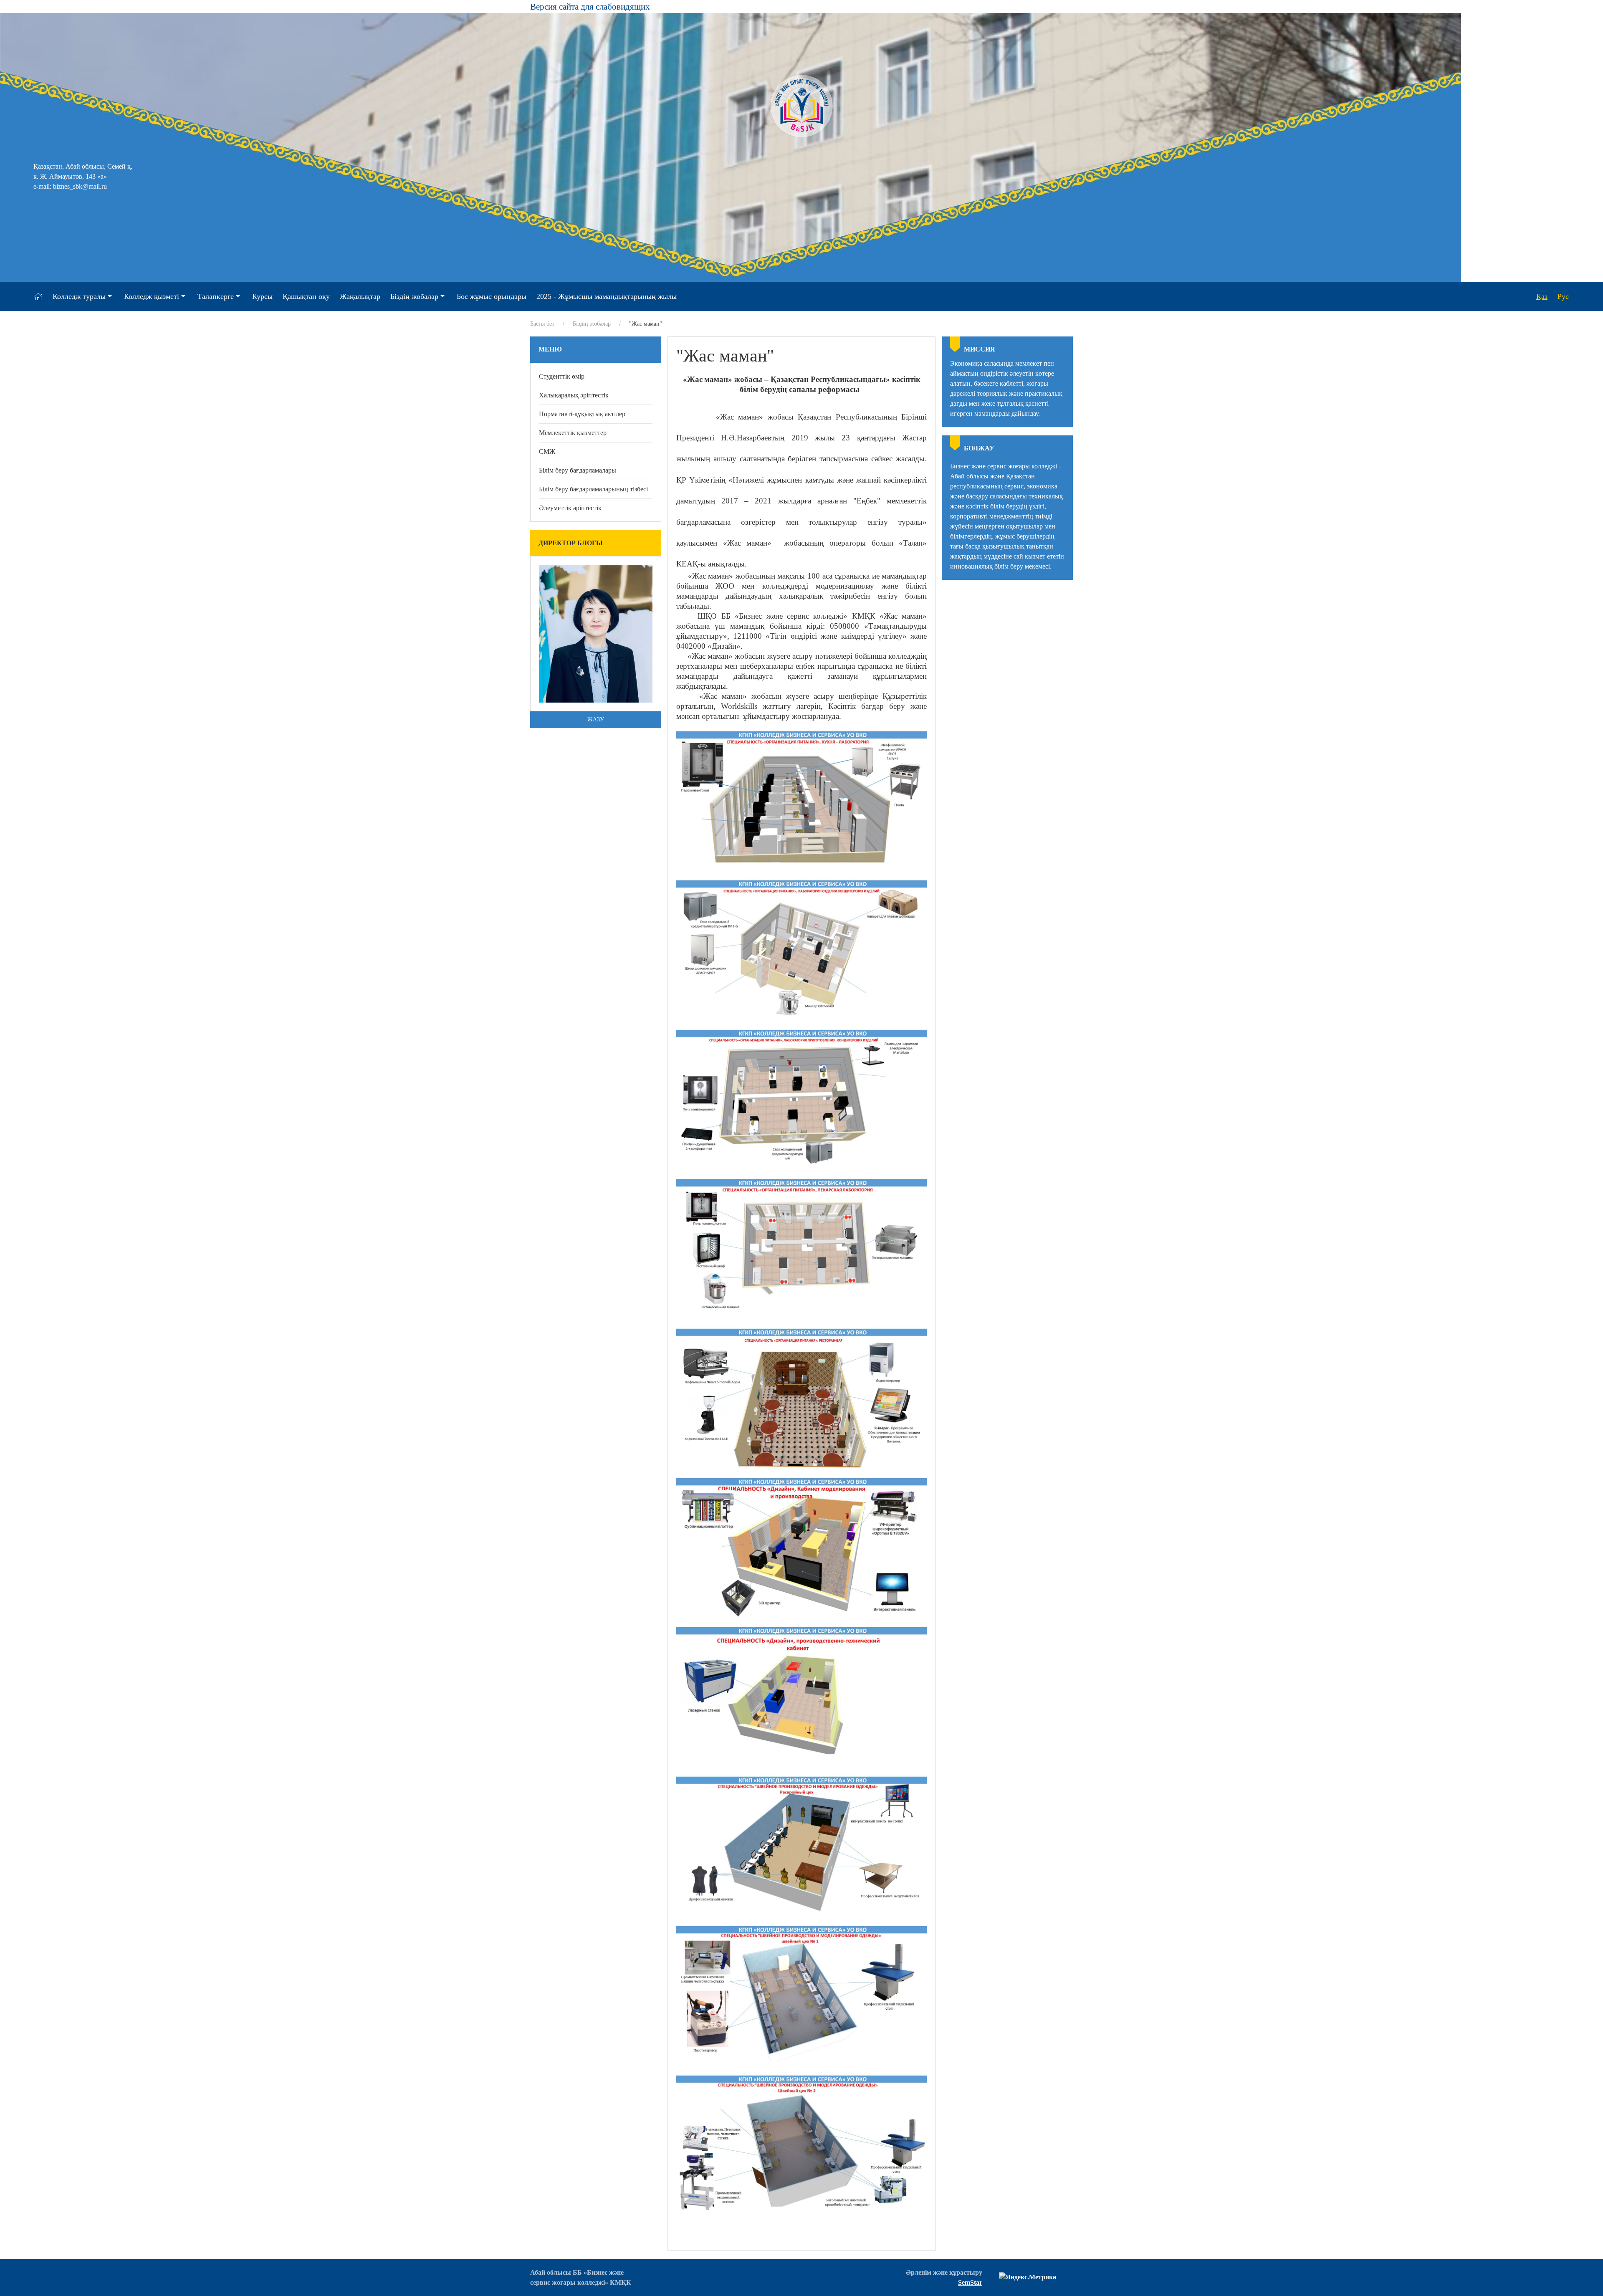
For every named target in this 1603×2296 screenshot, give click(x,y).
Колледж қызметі (152, 296)
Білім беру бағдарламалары (578, 470)
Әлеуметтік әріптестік (570, 508)
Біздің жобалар (414, 296)
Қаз (1542, 296)
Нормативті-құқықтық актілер (582, 414)
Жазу (596, 719)
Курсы (262, 296)
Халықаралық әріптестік (574, 395)
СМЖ (547, 451)
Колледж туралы (79, 296)
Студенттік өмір (562, 376)
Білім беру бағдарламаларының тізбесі (593, 489)
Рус (1563, 296)
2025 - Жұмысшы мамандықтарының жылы (607, 296)
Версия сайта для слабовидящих (590, 6)
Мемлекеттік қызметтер (573, 433)
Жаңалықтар (360, 296)
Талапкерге (216, 296)
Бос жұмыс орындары (492, 296)
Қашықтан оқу (306, 296)
